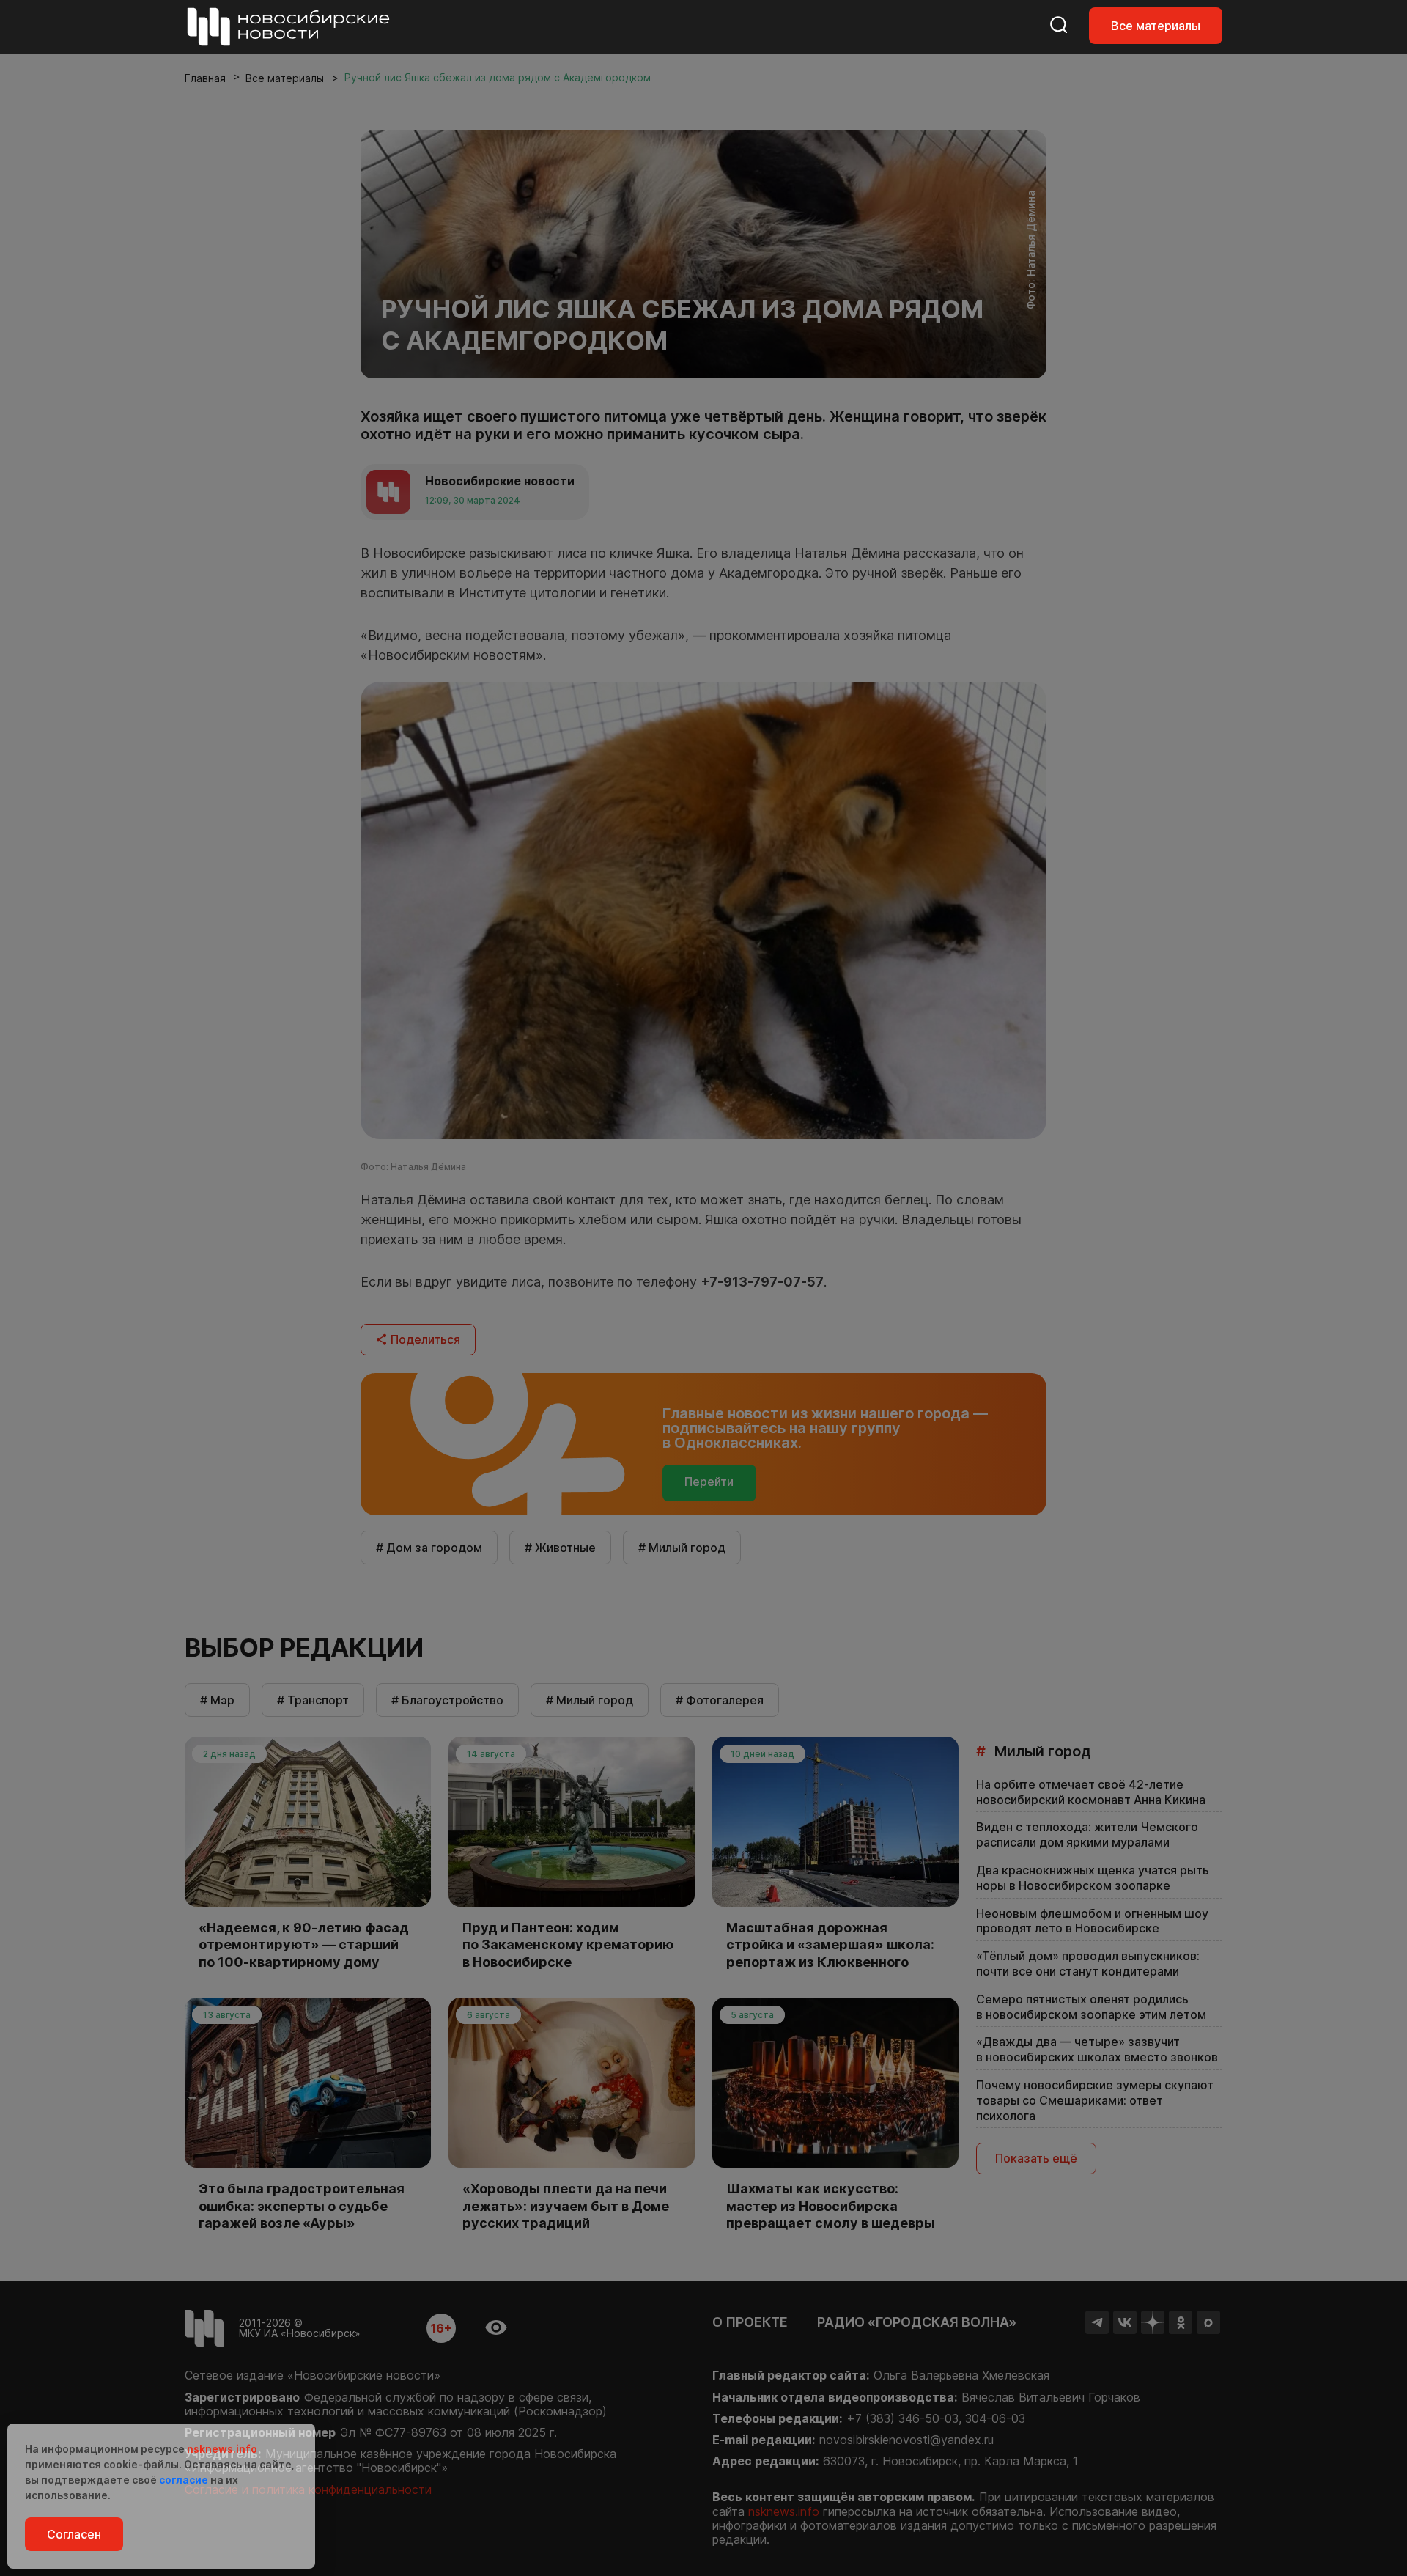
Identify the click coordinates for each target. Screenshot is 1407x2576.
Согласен (74, 2534)
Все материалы (1156, 26)
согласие (184, 2480)
